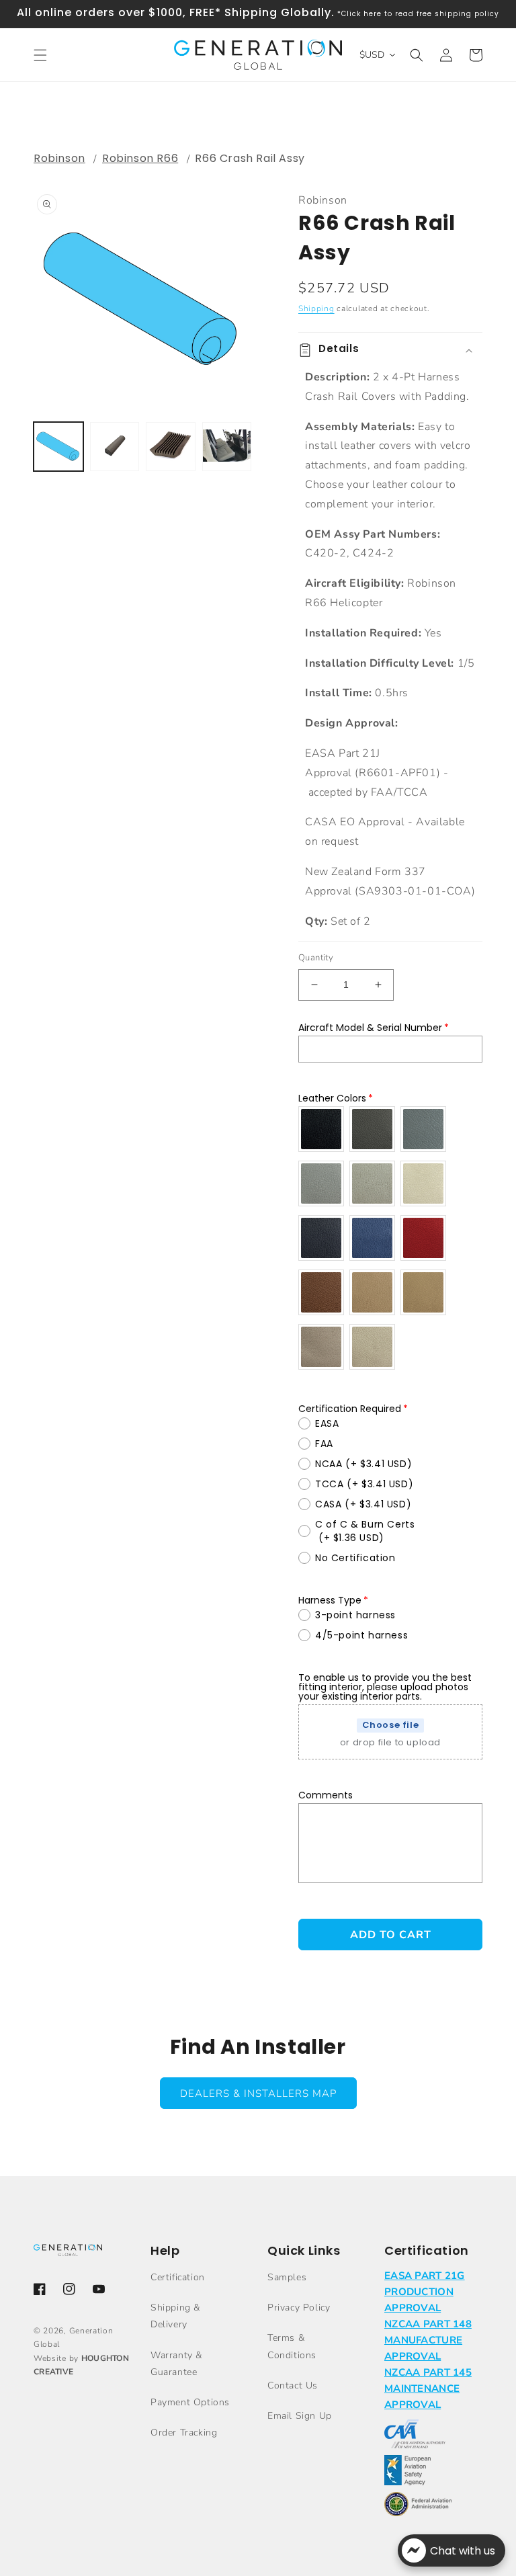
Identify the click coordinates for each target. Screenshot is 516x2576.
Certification (178, 2277)
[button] (40, 55)
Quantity (316, 958)
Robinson (59, 158)
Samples (287, 2277)
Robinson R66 (140, 158)
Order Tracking (184, 2433)
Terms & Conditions (292, 2346)
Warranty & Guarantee (176, 2364)
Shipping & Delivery (175, 2316)
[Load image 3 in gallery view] (171, 447)
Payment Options (190, 2402)
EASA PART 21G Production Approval (425, 2292)
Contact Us (293, 2385)
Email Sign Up (300, 2416)
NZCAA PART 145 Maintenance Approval (428, 2388)
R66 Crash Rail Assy (250, 158)
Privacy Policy (299, 2308)
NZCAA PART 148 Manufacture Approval (428, 2340)
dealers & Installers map (258, 2093)
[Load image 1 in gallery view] (58, 447)
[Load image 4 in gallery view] (227, 447)
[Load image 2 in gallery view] (115, 447)
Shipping (316, 308)
